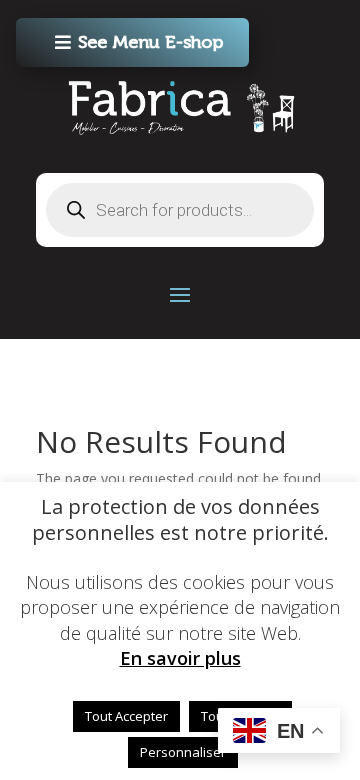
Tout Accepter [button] (126, 716)
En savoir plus (180, 658)
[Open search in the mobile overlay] (180, 210)
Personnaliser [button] (183, 752)
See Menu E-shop (150, 42)
